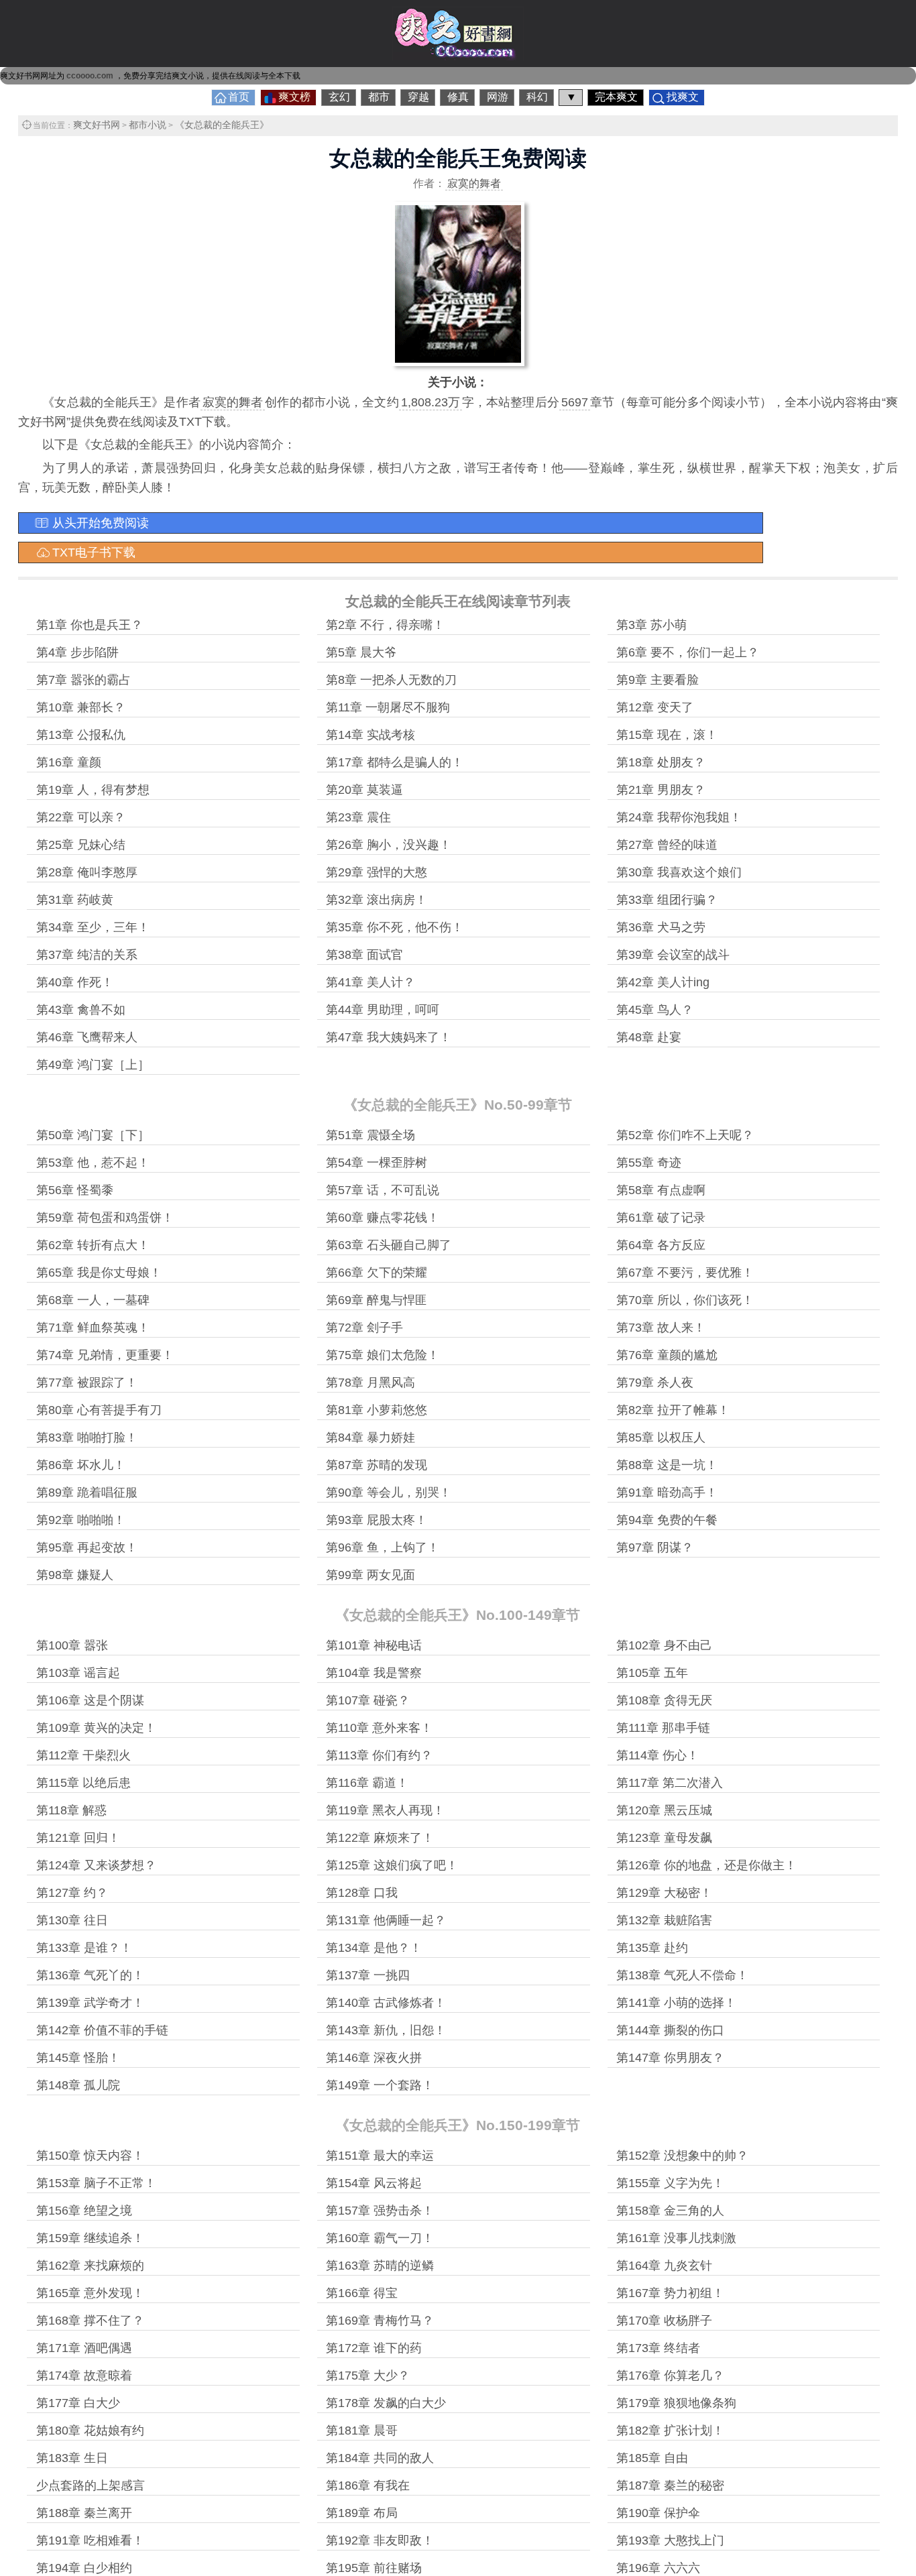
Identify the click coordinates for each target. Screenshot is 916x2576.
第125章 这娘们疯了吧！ (392, 1865)
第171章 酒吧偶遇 (84, 2348)
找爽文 (683, 97)
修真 (458, 97)
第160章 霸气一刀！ (380, 2238)
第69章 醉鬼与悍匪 (377, 1300)
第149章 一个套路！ (380, 2085)
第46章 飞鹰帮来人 (87, 1037)
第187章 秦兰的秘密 (670, 2485)
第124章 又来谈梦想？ (96, 1865)
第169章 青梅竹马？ (380, 2321)
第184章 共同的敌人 (380, 2458)
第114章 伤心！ (657, 1755)
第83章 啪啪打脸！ (87, 1438)
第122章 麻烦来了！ (380, 1838)
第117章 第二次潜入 (670, 1783)
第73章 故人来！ (661, 1328)
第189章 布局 (362, 2513)
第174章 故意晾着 (84, 2376)
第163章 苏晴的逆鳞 (380, 2266)
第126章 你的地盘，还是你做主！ (706, 1865)
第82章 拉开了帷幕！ (673, 1410)
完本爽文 (616, 97)
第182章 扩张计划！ (670, 2431)
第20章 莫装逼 (364, 790)
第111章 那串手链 (663, 1728)
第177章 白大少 (78, 2403)
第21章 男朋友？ (661, 790)
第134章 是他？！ (374, 1948)
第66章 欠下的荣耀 (377, 1273)
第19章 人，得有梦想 (93, 790)
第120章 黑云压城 (664, 1810)
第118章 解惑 (71, 1810)
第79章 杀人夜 (655, 1383)
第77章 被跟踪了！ (87, 1383)
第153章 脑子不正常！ (96, 2183)
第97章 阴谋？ (655, 1547)
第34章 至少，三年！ (93, 927)
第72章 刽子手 (364, 1328)
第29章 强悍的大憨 (377, 872)
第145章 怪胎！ (78, 2058)
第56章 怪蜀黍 (75, 1190)
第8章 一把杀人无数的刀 (391, 680)
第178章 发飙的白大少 (386, 2403)
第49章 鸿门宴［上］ (93, 1065)
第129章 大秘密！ (664, 1893)
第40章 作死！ (75, 982)
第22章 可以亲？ (81, 817)
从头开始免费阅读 (101, 523)
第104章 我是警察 (374, 1673)
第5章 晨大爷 (361, 652)
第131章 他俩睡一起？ (386, 1920)
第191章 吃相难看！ (90, 2540)
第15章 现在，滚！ (667, 735)
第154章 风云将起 (374, 2183)
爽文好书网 (97, 125)
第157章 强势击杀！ (380, 2211)
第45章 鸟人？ (655, 1010)
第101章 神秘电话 (374, 1645)
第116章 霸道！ (367, 1783)
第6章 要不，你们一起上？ (688, 652)
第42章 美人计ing (663, 982)
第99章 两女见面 (370, 1575)
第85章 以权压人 (661, 1438)
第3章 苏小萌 (651, 625)
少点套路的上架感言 (91, 2485)
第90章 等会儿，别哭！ (389, 1492)
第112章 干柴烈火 (83, 1755)
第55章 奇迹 (649, 1163)
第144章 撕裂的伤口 (670, 2030)
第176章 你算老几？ (670, 2376)
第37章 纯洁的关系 (87, 955)
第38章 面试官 (364, 955)
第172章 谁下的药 (374, 2348)
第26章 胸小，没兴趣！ (389, 845)
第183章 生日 (72, 2458)
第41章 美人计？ (370, 982)
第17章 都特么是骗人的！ (395, 762)
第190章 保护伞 (658, 2513)
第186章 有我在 (368, 2485)
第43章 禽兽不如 (81, 1010)
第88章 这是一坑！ (667, 1465)
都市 (379, 97)
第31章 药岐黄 (75, 900)
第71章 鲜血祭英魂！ (93, 1328)
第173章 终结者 (658, 2348)
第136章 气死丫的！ (90, 1975)
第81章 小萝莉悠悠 (377, 1410)
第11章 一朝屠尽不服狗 (388, 707)
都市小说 (148, 125)
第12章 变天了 (655, 707)
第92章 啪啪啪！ (81, 1520)
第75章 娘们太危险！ (383, 1355)
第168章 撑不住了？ (90, 2321)
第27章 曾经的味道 (667, 845)
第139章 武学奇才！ (90, 2003)
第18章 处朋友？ (661, 762)
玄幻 (339, 97)
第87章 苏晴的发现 (377, 1465)
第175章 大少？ (368, 2376)
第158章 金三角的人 (670, 2211)
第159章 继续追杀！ (90, 2238)
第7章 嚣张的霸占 (83, 680)
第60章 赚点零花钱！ (383, 1218)
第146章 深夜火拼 (374, 2058)
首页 (239, 97)
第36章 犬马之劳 (661, 927)
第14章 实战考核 (370, 735)
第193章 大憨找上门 (670, 2540)
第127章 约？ (72, 1893)
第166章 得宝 (362, 2293)
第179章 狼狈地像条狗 (676, 2403)
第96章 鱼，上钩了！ (383, 1547)
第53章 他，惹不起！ (93, 1163)
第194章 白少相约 (84, 2568)
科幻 (537, 97)
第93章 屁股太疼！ (377, 1520)
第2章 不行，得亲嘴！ (385, 625)
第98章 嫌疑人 (75, 1575)
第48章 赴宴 (649, 1037)
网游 (498, 97)
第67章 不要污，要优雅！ (685, 1273)
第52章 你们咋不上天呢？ (685, 1135)
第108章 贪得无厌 (664, 1700)
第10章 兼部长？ (81, 707)
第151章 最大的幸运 (380, 2156)
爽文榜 (294, 97)
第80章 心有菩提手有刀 (99, 1410)
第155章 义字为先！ (670, 2183)
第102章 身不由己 (664, 1645)
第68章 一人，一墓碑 (93, 1300)
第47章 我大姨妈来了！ (389, 1037)
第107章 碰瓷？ (368, 1700)
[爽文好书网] (458, 56)
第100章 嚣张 (72, 1645)
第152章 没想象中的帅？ (682, 2156)
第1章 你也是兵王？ (90, 625)
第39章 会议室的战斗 (673, 955)
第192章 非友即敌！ (380, 2540)
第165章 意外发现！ (90, 2293)
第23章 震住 (358, 817)
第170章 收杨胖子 (664, 2321)
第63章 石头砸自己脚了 (389, 1245)
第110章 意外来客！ (379, 1728)
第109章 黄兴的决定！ (96, 1728)
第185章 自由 (652, 2458)
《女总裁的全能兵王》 (222, 125)
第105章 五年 (652, 1673)
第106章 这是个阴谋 (90, 1700)
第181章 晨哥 (362, 2431)
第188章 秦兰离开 (84, 2513)
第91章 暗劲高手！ (667, 1492)
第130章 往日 (72, 1920)
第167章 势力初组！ (670, 2293)
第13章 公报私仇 (81, 735)
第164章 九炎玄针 (664, 2266)
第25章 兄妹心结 (81, 845)
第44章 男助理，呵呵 (383, 1010)
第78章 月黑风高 (370, 1383)
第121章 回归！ (78, 1838)
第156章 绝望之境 (84, 2211)
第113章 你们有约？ (379, 1755)
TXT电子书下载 (94, 552)
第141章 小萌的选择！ (676, 2003)
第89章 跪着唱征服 (87, 1492)
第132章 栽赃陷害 (664, 1920)
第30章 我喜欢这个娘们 (679, 872)
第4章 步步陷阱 (77, 652)
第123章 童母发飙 (664, 1838)
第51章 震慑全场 (370, 1135)
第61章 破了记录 (661, 1218)
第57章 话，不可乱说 (383, 1190)
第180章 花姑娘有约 (90, 2431)
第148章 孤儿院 (78, 2085)
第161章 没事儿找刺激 (676, 2238)
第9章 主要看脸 (657, 680)
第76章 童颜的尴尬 (667, 1355)
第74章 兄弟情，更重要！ (105, 1355)
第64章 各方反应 (661, 1245)
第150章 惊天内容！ (90, 2156)
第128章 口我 (362, 1893)
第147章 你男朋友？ (670, 2058)
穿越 (418, 97)
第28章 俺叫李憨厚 (87, 872)
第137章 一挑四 (368, 1975)
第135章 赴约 (652, 1948)
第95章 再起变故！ (87, 1547)
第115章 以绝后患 (83, 1783)
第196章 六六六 (658, 2568)
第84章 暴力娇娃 (370, 1438)
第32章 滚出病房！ (377, 900)
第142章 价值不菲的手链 (102, 2030)
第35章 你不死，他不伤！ (395, 927)
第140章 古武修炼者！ (386, 2003)
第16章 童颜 (69, 762)
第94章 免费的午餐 (667, 1520)
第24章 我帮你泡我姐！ (679, 817)
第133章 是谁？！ (84, 1948)
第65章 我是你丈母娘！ (99, 1273)
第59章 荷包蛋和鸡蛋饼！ (105, 1218)
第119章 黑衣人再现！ (385, 1810)
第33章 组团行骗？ (667, 900)
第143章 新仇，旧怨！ (386, 2030)
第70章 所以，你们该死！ (685, 1300)
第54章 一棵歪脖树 (377, 1163)
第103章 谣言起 (78, 1673)
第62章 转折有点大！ (93, 1245)
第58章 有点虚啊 (661, 1190)
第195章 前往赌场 (374, 2568)
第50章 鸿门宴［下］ (93, 1135)
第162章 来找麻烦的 (90, 2266)
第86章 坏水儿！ (81, 1465)
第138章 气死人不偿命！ (682, 1975)
